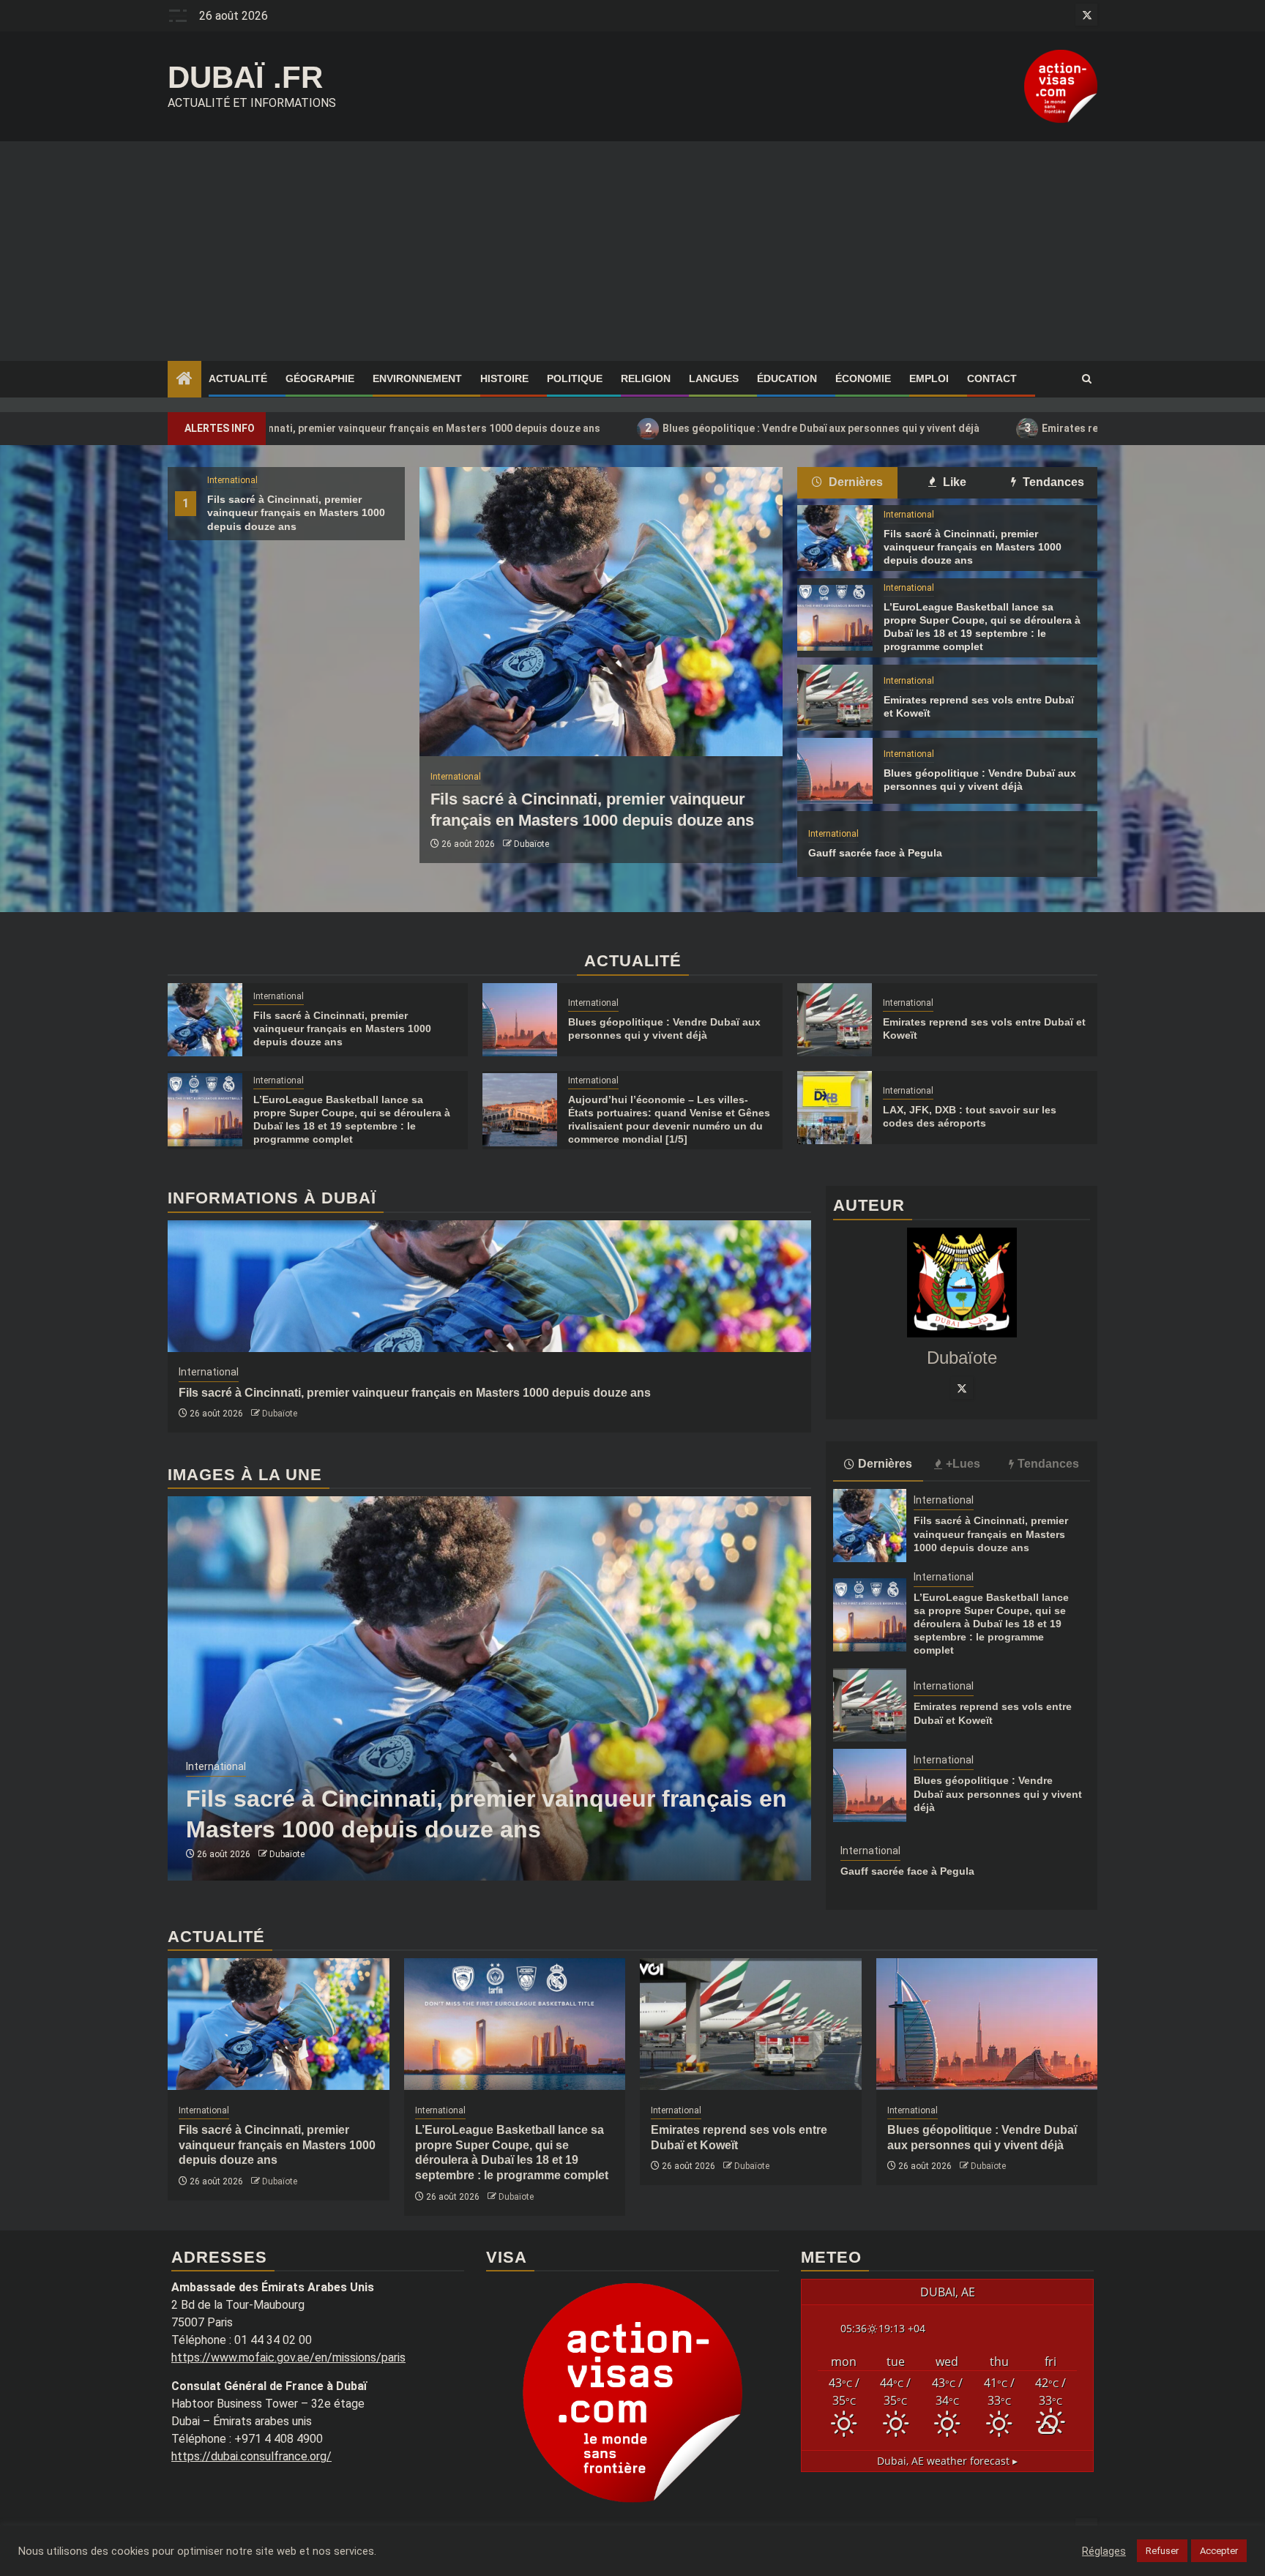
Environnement (417, 378)
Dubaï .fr (245, 77)
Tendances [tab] (1052, 482)
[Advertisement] (632, 251)
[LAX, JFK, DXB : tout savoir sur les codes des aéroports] (835, 1108)
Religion (646, 378)
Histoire (504, 378)
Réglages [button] (1104, 2551)
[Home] (184, 380)
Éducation (787, 378)
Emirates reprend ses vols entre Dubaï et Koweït (980, 428)
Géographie (320, 378)
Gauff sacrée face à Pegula (875, 853)
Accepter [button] (1219, 2551)
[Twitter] (962, 1388)
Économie (863, 378)
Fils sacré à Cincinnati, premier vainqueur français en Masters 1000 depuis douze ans (296, 512)
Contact (992, 378)
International (232, 480)
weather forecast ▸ (947, 2461)
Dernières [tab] (854, 482)
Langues (714, 378)
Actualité (238, 378)
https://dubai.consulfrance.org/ (251, 2456)
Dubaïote (531, 844)
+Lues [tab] (963, 1464)
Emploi (929, 378)
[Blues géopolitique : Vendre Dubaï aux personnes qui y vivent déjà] (835, 771)
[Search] (1087, 379)
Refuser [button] (1162, 2551)
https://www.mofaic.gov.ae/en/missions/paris (288, 2357)
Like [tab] (953, 482)
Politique (575, 378)
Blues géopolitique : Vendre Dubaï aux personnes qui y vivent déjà (643, 428)
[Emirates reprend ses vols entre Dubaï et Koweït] (835, 698)
